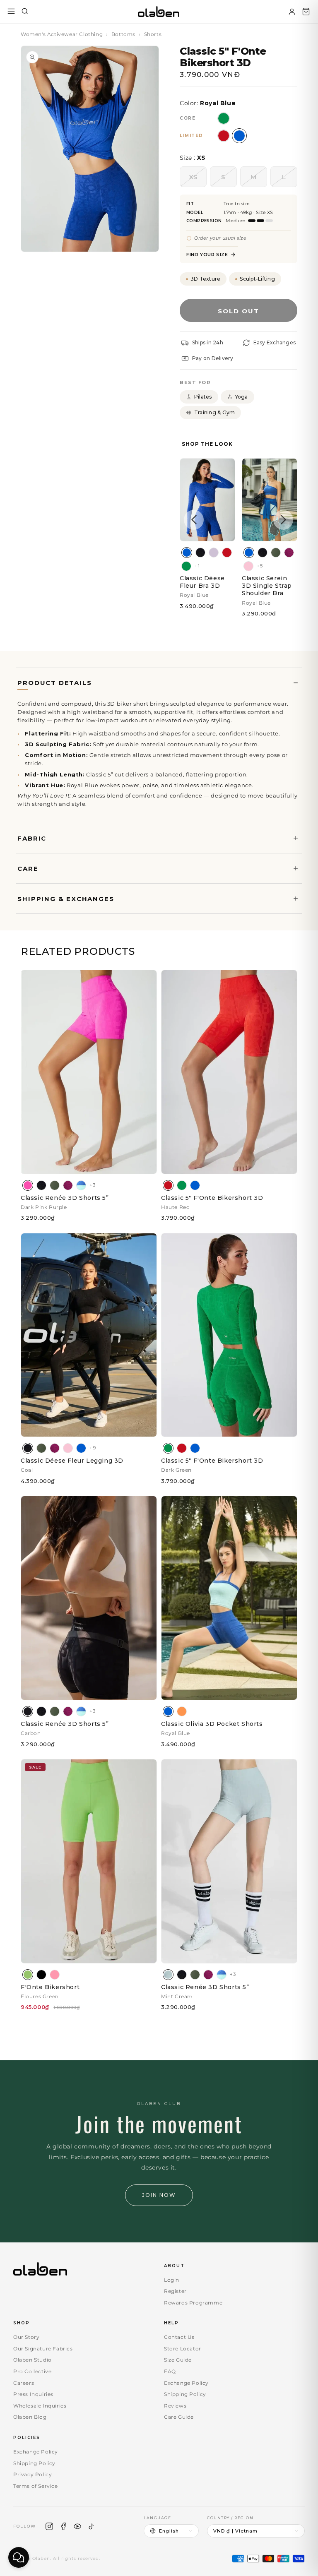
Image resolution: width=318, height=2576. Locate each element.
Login (172, 2280)
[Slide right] (283, 520)
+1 (197, 566)
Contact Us (179, 2337)
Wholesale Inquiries (40, 2406)
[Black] (41, 1975)
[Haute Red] (227, 553)
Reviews (175, 2406)
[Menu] (11, 12)
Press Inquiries (33, 2394)
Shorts (153, 34)
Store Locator (183, 2349)
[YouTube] (77, 2526)
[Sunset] (182, 1711)
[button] (306, 12)
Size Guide (178, 2360)
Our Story (26, 2337)
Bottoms (123, 34)
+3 (92, 1185)
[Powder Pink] (248, 566)
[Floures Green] (28, 1975)
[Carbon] (28, 1711)
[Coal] (200, 553)
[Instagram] (49, 2526)
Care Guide (179, 2417)
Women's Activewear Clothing (62, 34)
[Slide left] (194, 520)
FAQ (170, 2371)
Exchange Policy (186, 2383)
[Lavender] (214, 553)
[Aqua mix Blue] (81, 1185)
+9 (93, 1448)
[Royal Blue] (187, 553)
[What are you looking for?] (25, 12)
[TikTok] (92, 2526)
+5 (260, 566)
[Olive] (276, 553)
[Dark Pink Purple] (28, 1185)
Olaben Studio (33, 2360)
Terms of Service (36, 2486)
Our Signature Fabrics (43, 2349)
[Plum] (289, 553)
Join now (159, 2195)
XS (198, 180)
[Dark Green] (186, 566)
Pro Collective (32, 2371)
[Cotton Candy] (55, 1975)
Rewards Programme (193, 2303)
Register (175, 2291)
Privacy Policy (33, 2474)
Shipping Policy (185, 2394)
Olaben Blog (30, 2417)
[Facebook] (63, 2526)
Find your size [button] (207, 255)
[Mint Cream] (168, 1975)
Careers (24, 2383)
